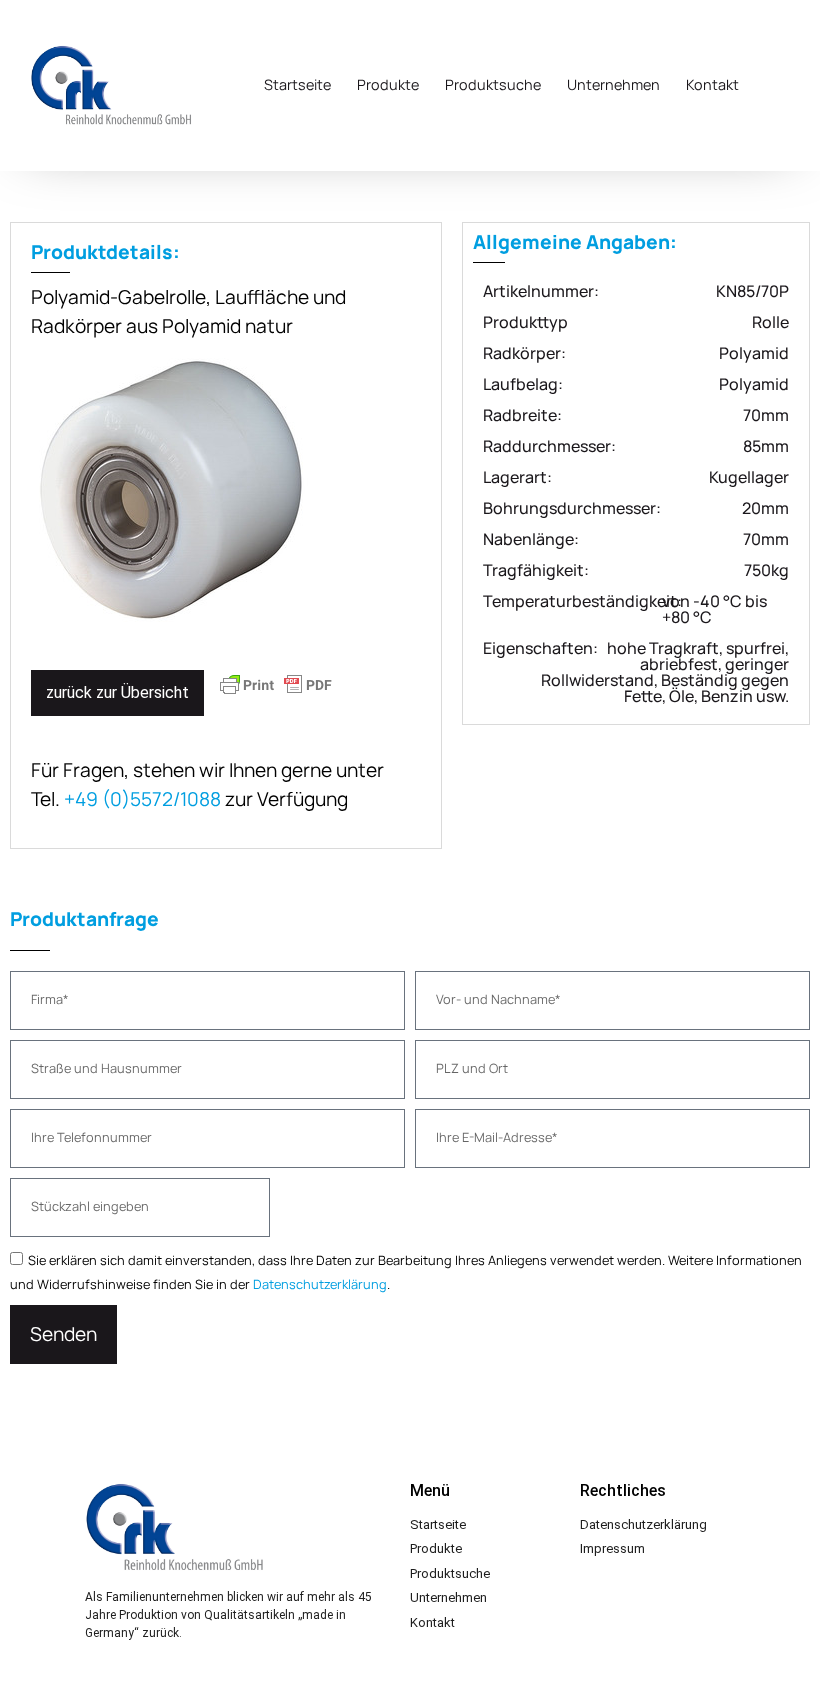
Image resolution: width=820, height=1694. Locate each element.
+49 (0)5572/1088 (142, 799)
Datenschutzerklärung (320, 1284)
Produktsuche (493, 84)
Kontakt (712, 84)
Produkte (388, 84)
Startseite (297, 84)
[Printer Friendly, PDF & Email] (276, 694)
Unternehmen (613, 84)
